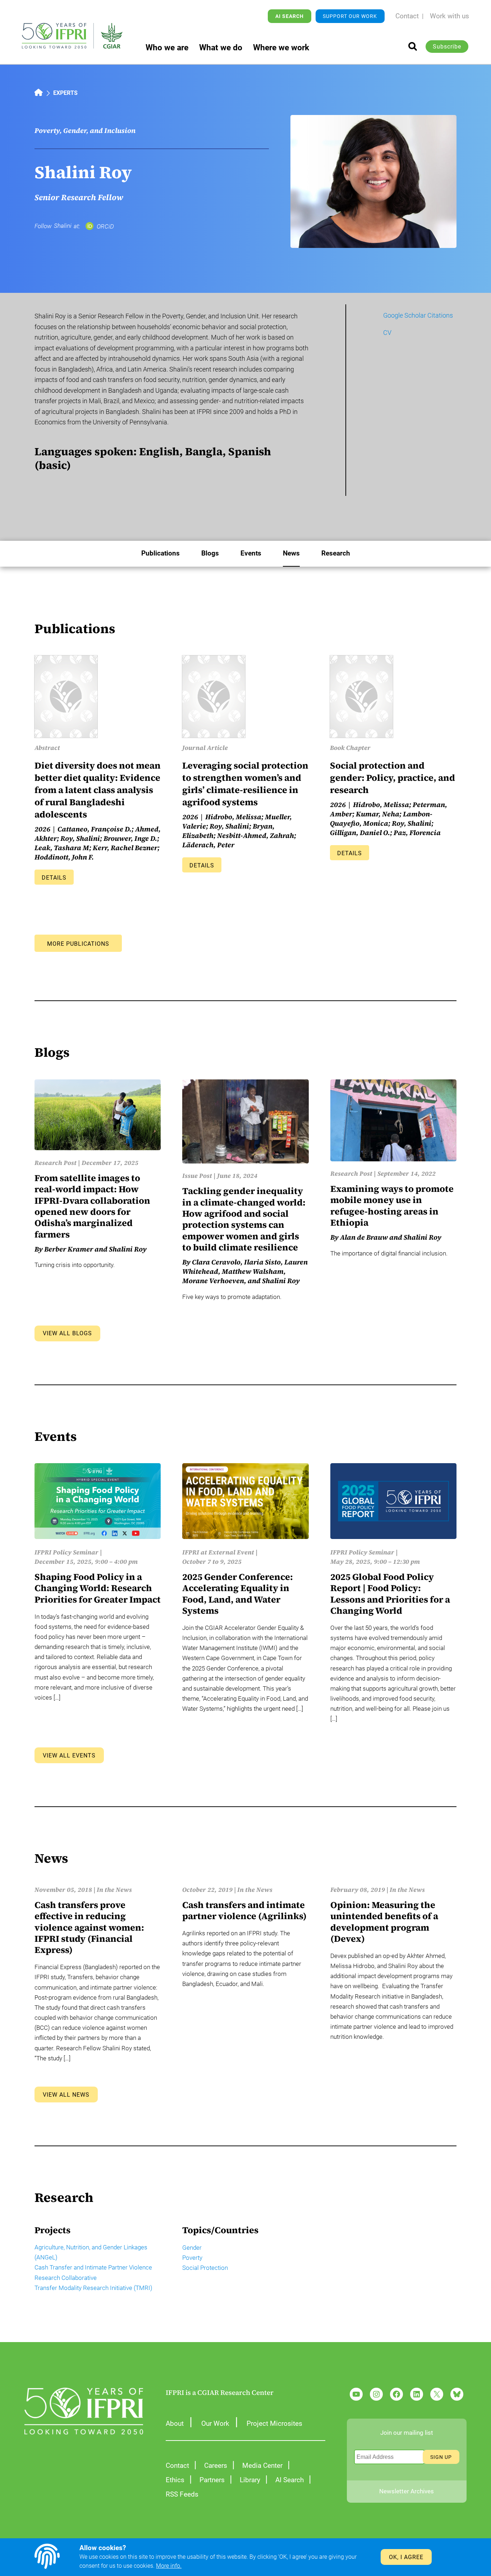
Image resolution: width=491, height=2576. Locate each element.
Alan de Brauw (364, 1237)
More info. (169, 2566)
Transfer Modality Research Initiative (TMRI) (93, 2288)
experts (65, 93)
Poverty (192, 2258)
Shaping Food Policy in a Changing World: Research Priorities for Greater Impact (98, 1588)
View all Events (69, 1755)
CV (387, 333)
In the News (114, 1890)
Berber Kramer (69, 1249)
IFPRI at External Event (218, 1552)
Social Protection (205, 2268)
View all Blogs (67, 1333)
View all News (66, 2095)
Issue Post (197, 1176)
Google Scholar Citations (418, 315)
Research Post (56, 1163)
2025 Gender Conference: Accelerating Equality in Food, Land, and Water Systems (238, 1594)
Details (54, 878)
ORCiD (105, 226)
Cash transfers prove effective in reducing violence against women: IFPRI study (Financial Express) (89, 1928)
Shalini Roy (128, 1249)
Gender (192, 2248)
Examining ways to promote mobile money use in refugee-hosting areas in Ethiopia (392, 1206)
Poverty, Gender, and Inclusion (85, 130)
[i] (413, 46)
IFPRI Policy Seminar (66, 1552)
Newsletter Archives (407, 2491)
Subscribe (447, 47)
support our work (350, 16)
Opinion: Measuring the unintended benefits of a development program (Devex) (384, 1922)
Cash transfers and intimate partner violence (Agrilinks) (244, 1911)
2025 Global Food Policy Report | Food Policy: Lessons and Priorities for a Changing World (390, 1594)
